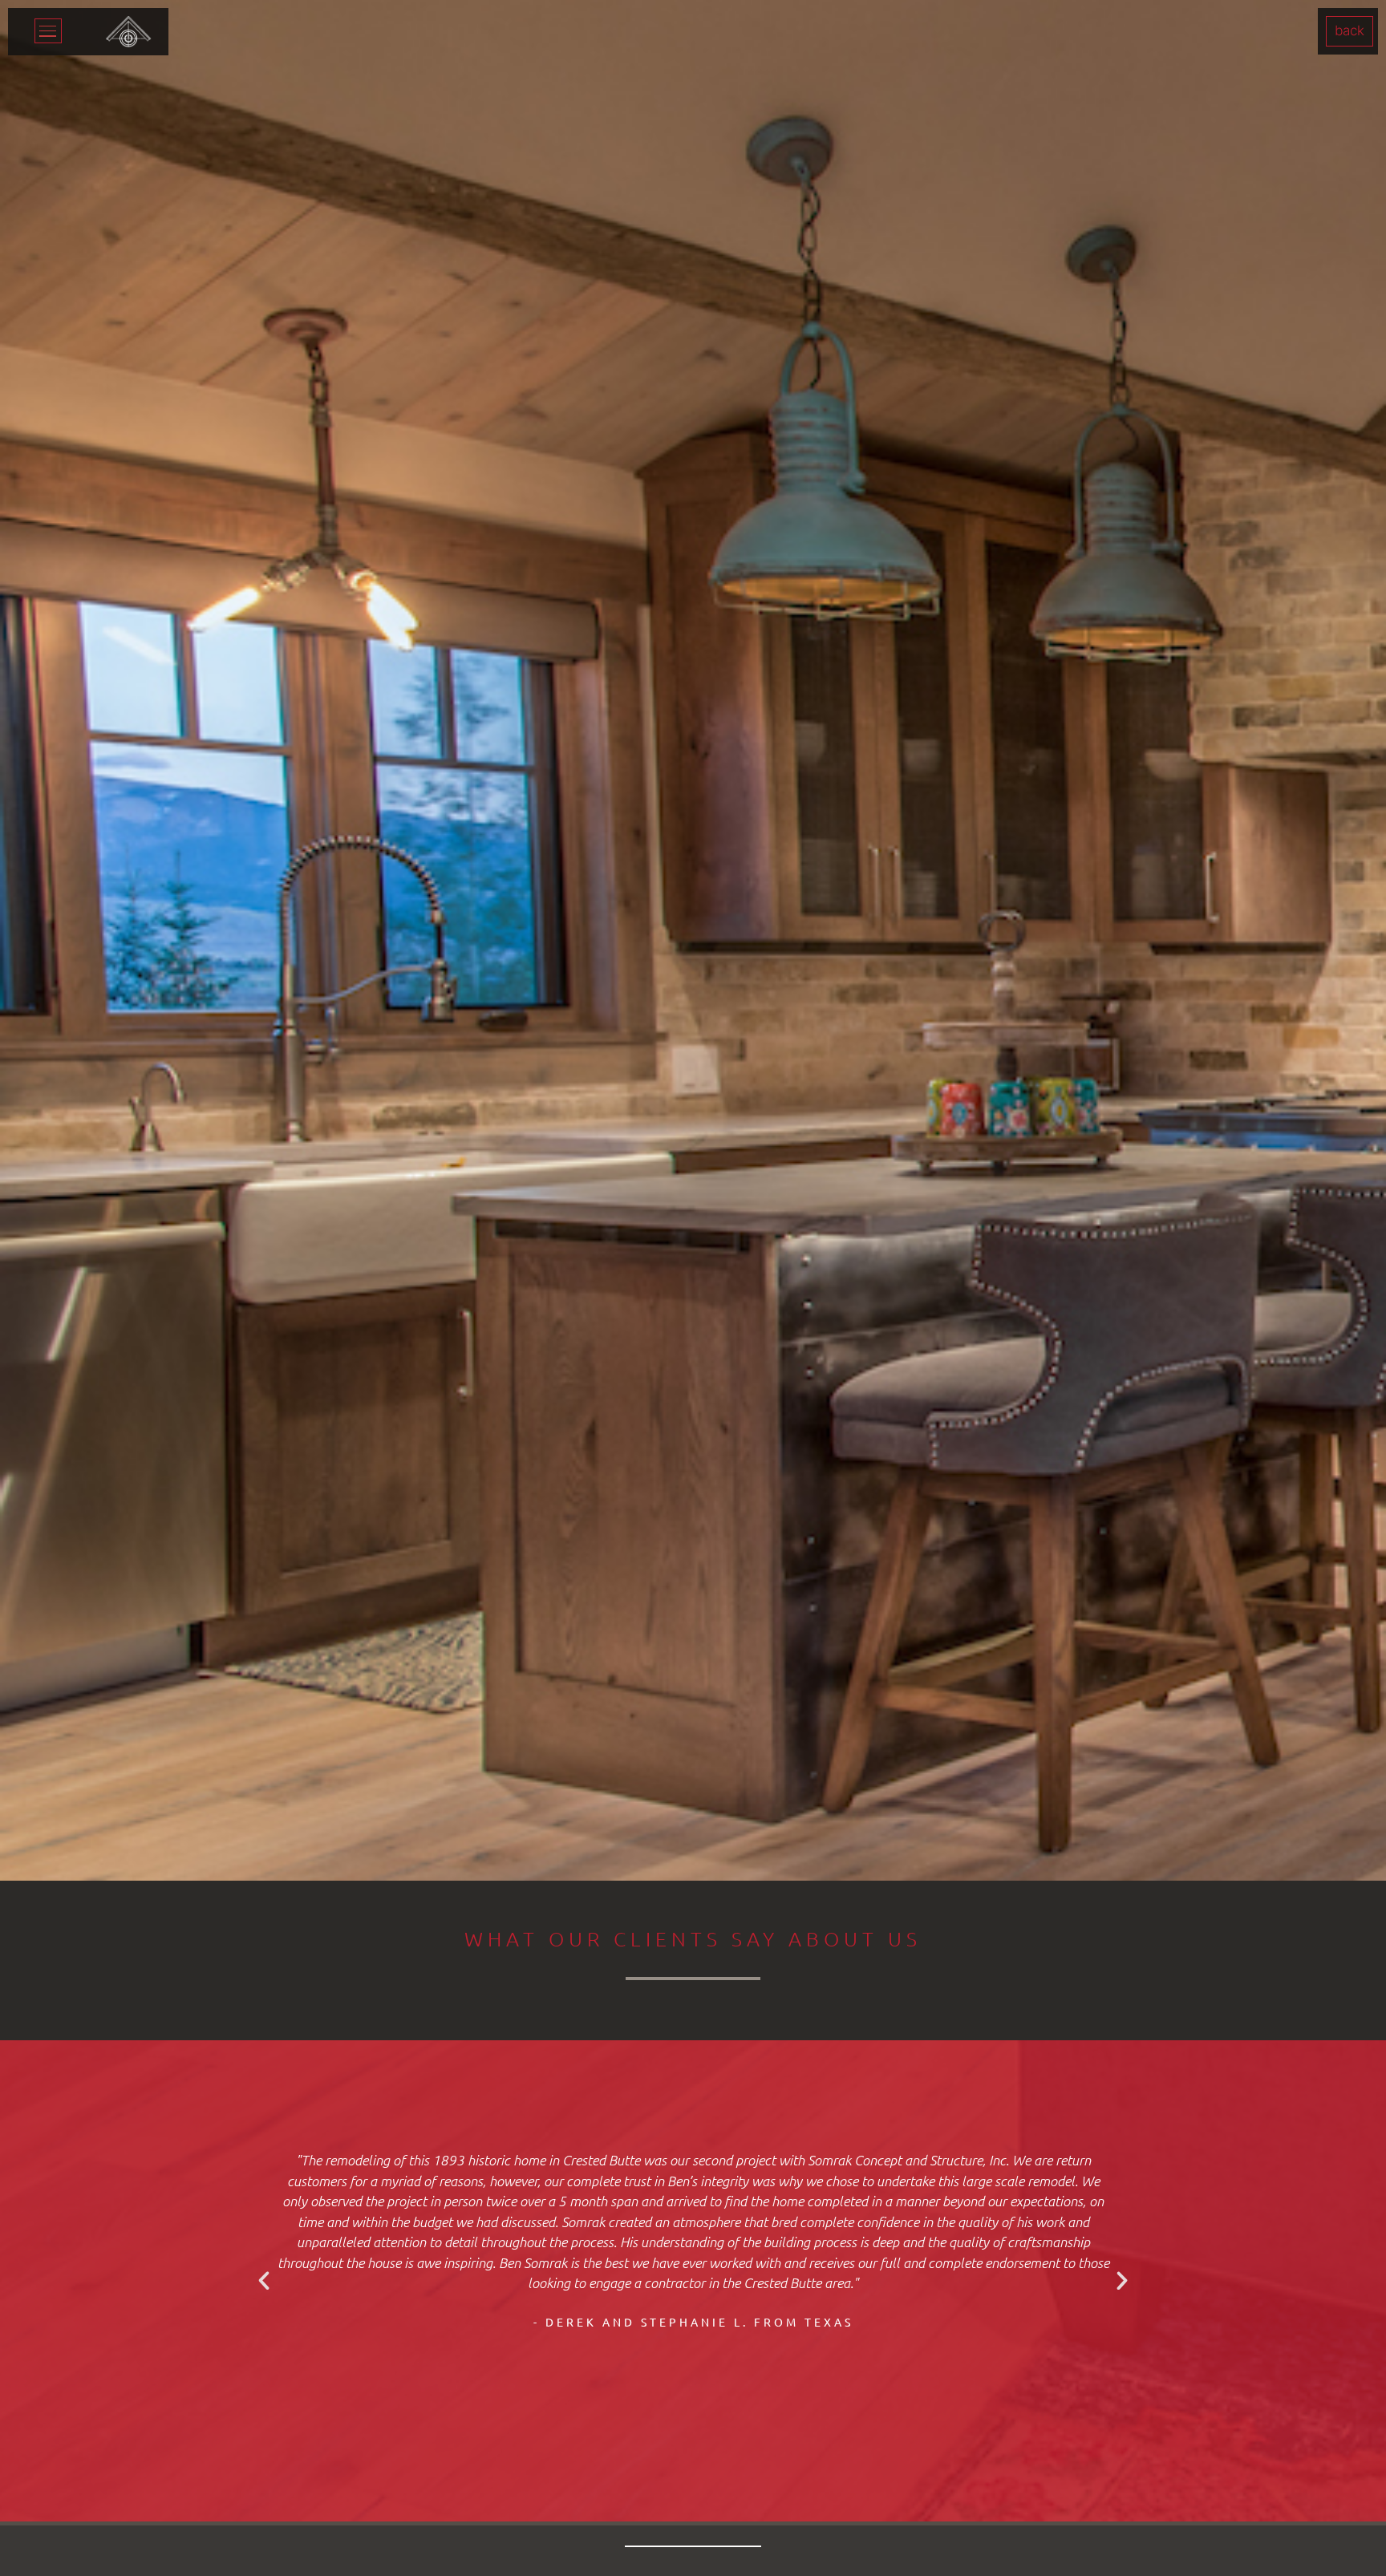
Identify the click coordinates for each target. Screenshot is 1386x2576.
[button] (264, 2281)
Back (1350, 30)
